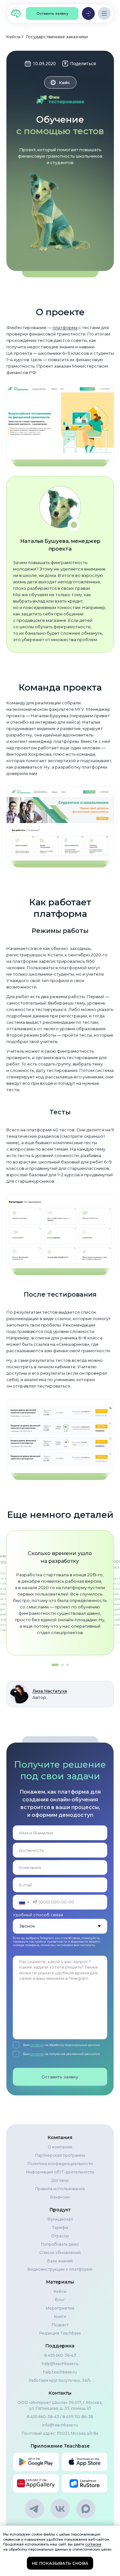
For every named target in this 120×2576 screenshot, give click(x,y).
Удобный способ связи (38, 1915)
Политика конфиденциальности (60, 2164)
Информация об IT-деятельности (60, 2172)
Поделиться (83, 63)
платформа (65, 327)
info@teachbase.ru (60, 2425)
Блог (60, 2300)
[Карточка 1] (55, 1665)
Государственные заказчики (57, 37)
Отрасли (60, 2236)
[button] (52, 13)
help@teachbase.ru (60, 2364)
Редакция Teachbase (60, 2333)
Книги (60, 2316)
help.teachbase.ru (60, 2372)
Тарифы (60, 2228)
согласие (37, 2045)
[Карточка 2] (62, 1665)
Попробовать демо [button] (60, 2244)
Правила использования (60, 2189)
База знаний (60, 2261)
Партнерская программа (60, 2155)
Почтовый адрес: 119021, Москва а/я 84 (60, 2433)
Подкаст (60, 2325)
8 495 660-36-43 (60, 2355)
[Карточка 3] (68, 1665)
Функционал (60, 2219)
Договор (60, 2180)
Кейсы (13, 37)
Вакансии (60, 2197)
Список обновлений (60, 2253)
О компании (60, 2147)
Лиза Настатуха (50, 1691)
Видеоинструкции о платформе (60, 2269)
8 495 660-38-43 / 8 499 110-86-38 (60, 2417)
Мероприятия (60, 2308)
